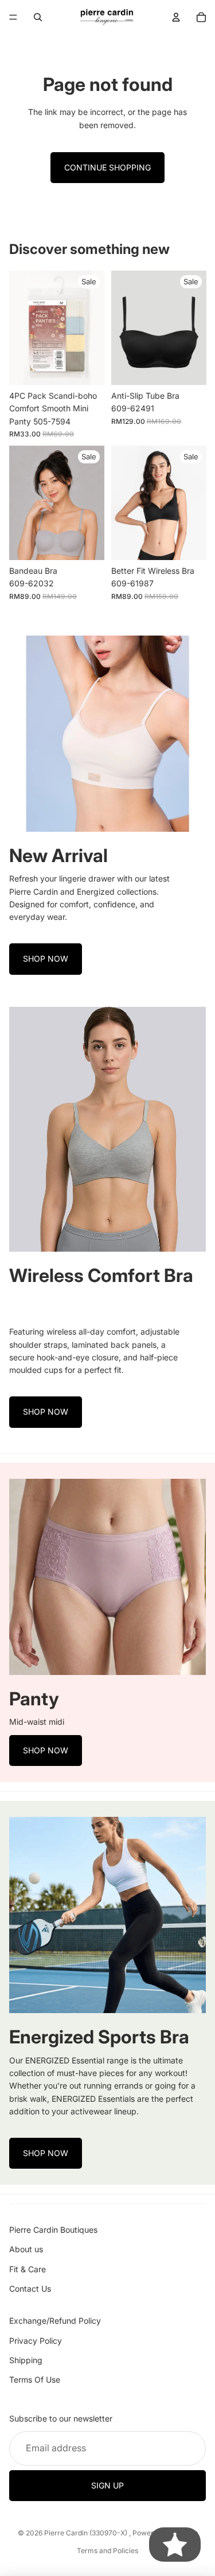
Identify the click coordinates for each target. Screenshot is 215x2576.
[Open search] (38, 17)
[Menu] (13, 17)
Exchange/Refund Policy (55, 2321)
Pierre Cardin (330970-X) (87, 2533)
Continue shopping (107, 167)
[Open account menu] (176, 17)
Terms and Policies (107, 2551)
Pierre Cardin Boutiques (53, 2230)
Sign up (107, 2485)
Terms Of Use (35, 2379)
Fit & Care (28, 2269)
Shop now (46, 958)
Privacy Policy (36, 2341)
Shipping (26, 2360)
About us (26, 2249)
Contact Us (30, 2289)
